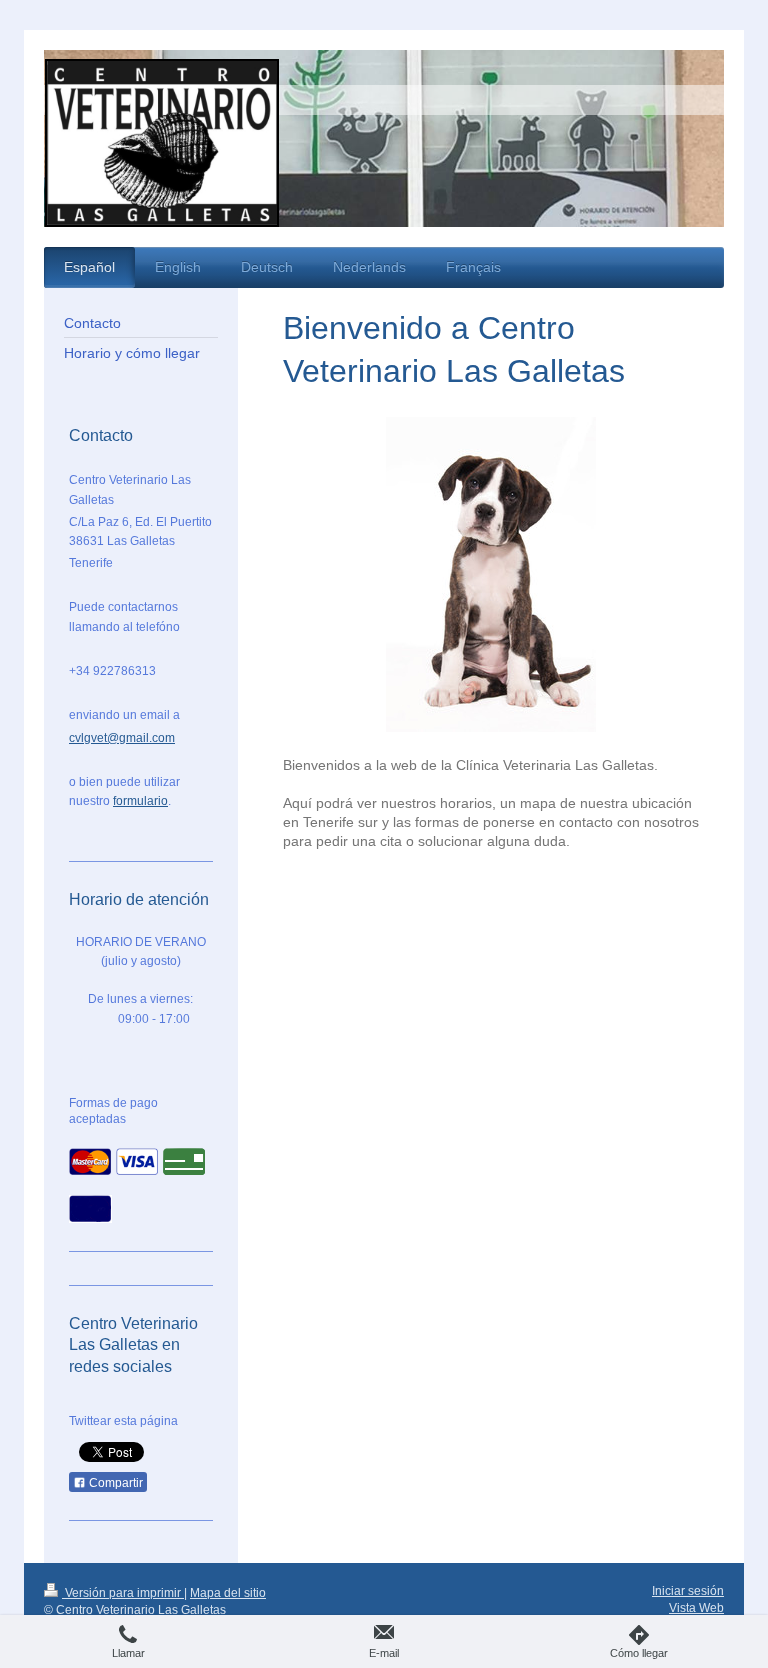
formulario (140, 801)
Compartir (114, 1483)
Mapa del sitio (228, 1593)
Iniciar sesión (688, 1591)
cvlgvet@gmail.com (122, 738)
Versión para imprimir (123, 1593)
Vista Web (696, 1608)
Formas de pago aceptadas (113, 1111)
